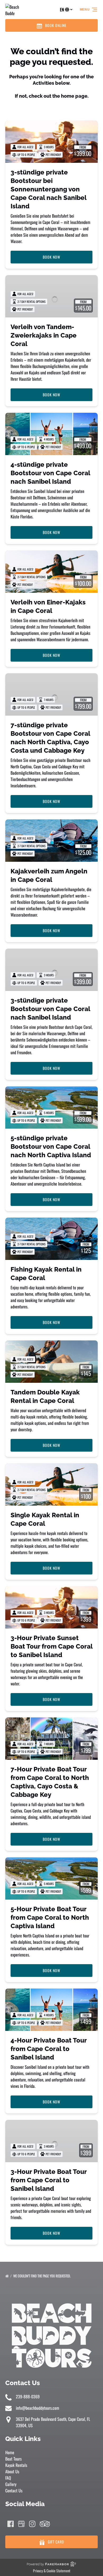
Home (10, 2452)
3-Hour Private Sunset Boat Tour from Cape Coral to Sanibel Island (51, 1646)
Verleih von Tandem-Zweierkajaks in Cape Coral (44, 335)
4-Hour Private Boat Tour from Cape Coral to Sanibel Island (49, 2049)
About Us (12, 2471)
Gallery (11, 2484)
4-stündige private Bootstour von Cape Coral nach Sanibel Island (50, 473)
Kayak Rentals (16, 2465)
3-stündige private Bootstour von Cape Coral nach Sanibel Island (50, 1009)
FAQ (8, 2478)
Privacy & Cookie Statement (52, 2571)
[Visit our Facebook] (11, 2524)
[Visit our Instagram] (32, 2524)
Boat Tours (13, 2459)
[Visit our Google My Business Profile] (21, 2524)
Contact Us (14, 2490)
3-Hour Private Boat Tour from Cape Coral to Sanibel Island (49, 2180)
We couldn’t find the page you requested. (42, 2276)
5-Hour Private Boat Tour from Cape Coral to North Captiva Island (50, 1917)
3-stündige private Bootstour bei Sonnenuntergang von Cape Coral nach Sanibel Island (48, 189)
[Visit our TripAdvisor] (45, 2524)
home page (74, 96)
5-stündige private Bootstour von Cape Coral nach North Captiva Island (51, 1146)
